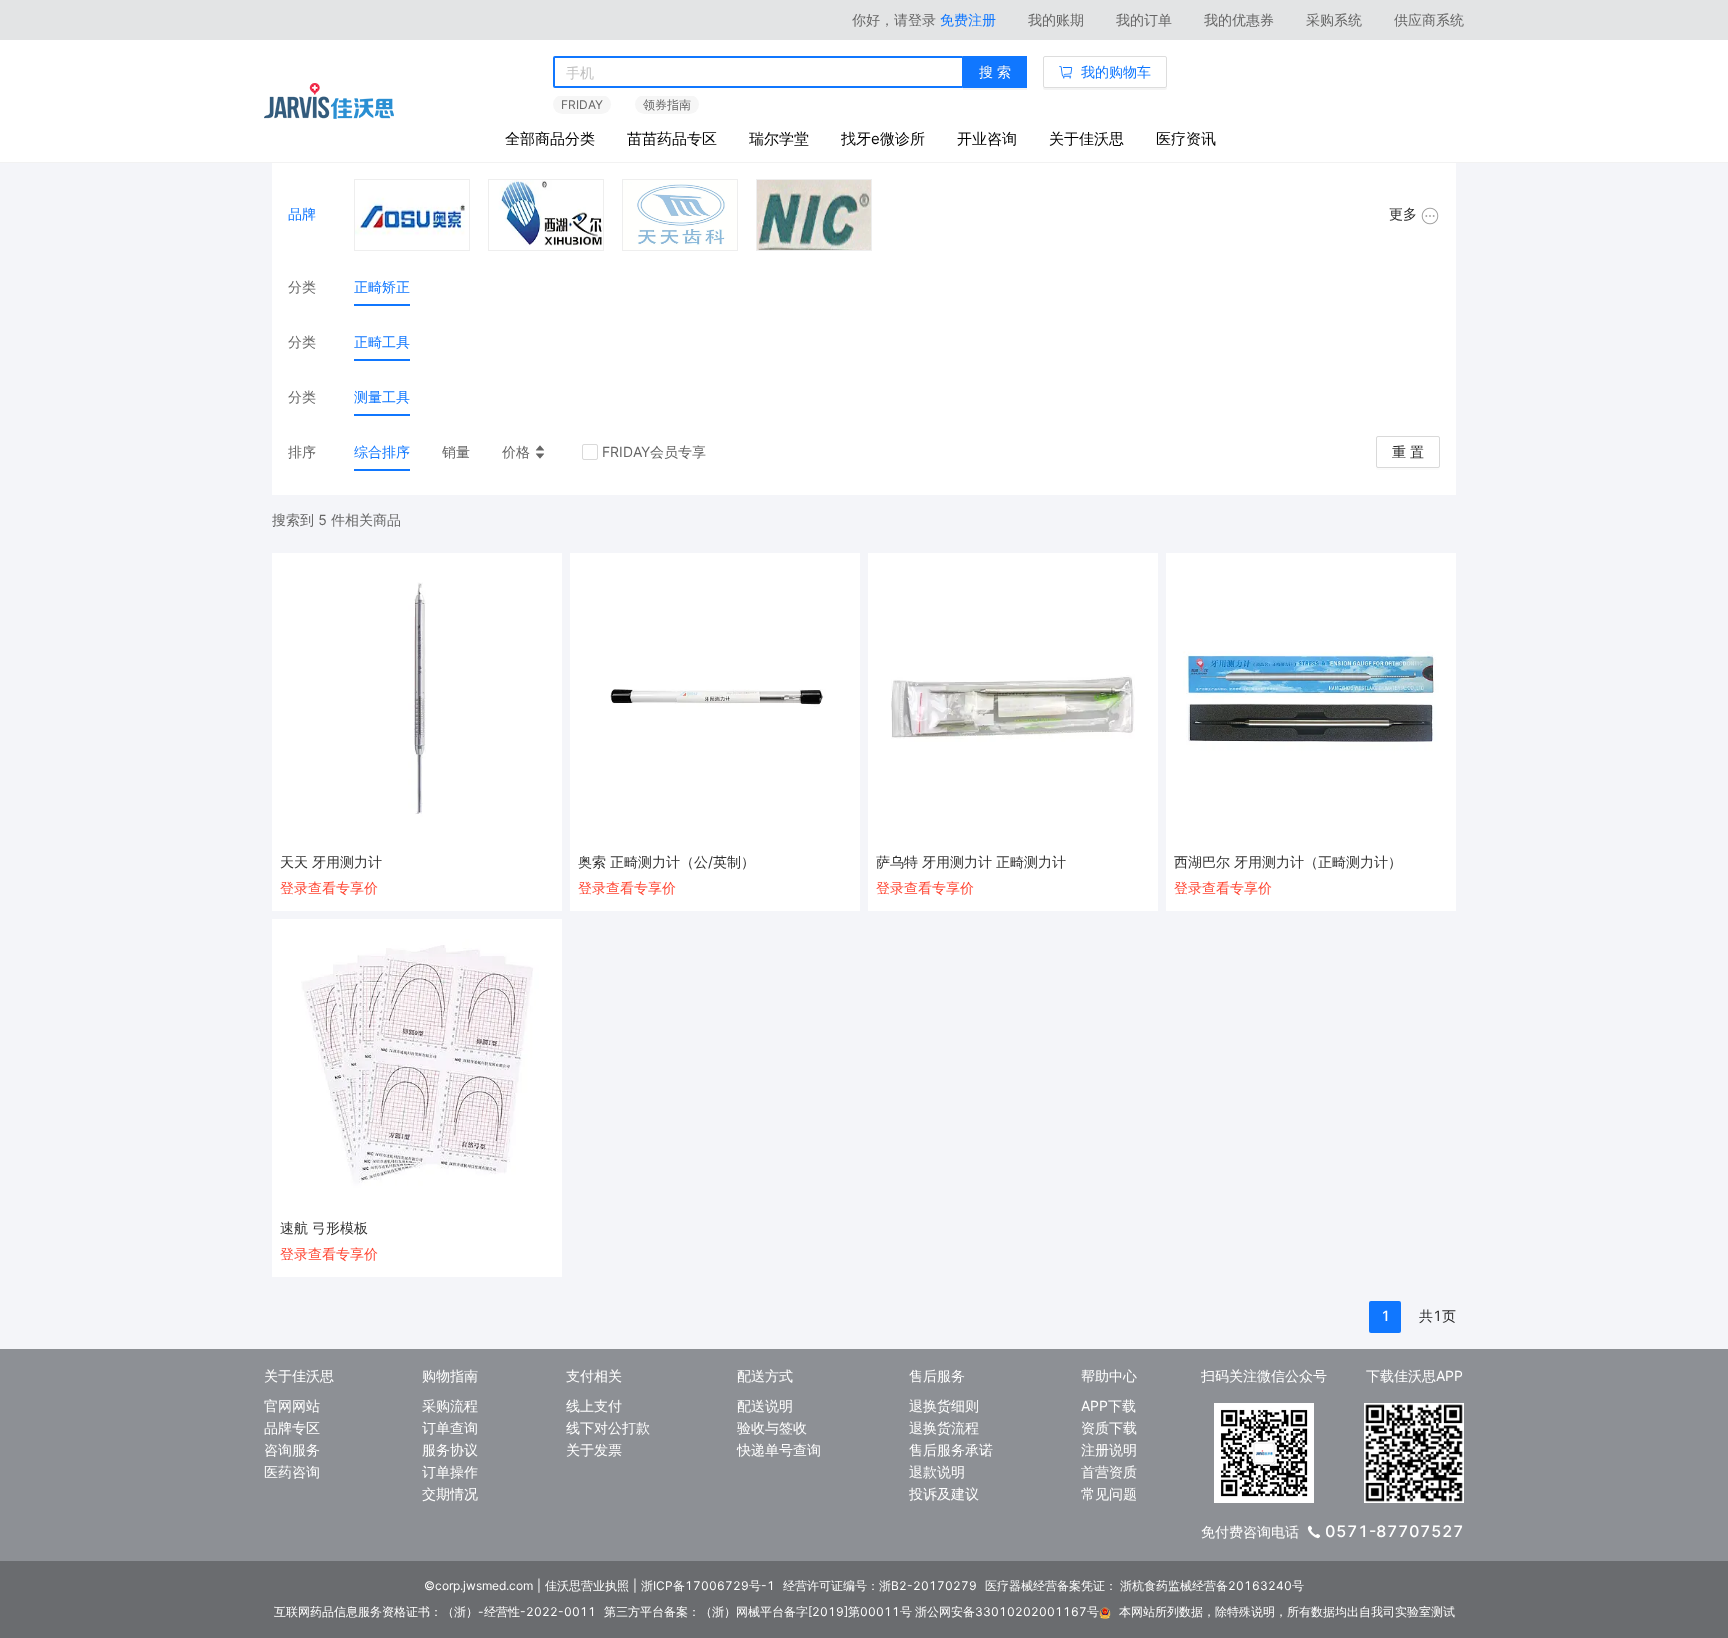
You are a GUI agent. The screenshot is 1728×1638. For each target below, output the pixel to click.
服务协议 (450, 1449)
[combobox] (758, 73)
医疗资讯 (1186, 138)
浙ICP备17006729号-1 (708, 1585)
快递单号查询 (779, 1449)
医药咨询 (292, 1471)
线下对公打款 (608, 1427)
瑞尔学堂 (779, 138)
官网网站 (292, 1405)
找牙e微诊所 (883, 138)
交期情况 (450, 1493)
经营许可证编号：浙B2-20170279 (880, 1585)
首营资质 (1109, 1471)
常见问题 (1109, 1493)
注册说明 (1109, 1449)
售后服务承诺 (951, 1449)
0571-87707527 (1394, 1531)
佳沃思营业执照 (587, 1585)
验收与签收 (772, 1427)
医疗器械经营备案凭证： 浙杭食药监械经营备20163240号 (1144, 1585)
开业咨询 (987, 138)
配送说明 (765, 1405)
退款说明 (937, 1471)
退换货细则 (944, 1405)
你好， (894, 19)
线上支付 (594, 1405)
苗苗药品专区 (672, 138)
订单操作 (450, 1471)
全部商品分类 (550, 138)
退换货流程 (944, 1427)
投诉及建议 (944, 1493)
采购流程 (450, 1405)
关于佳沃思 (1086, 138)
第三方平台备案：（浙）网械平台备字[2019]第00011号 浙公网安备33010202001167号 (851, 1611)
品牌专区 (292, 1427)
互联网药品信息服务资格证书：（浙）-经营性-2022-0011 (435, 1611)
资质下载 (1109, 1427)
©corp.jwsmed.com (478, 1585)
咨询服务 (292, 1449)
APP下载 (1108, 1405)
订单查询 (450, 1427)
